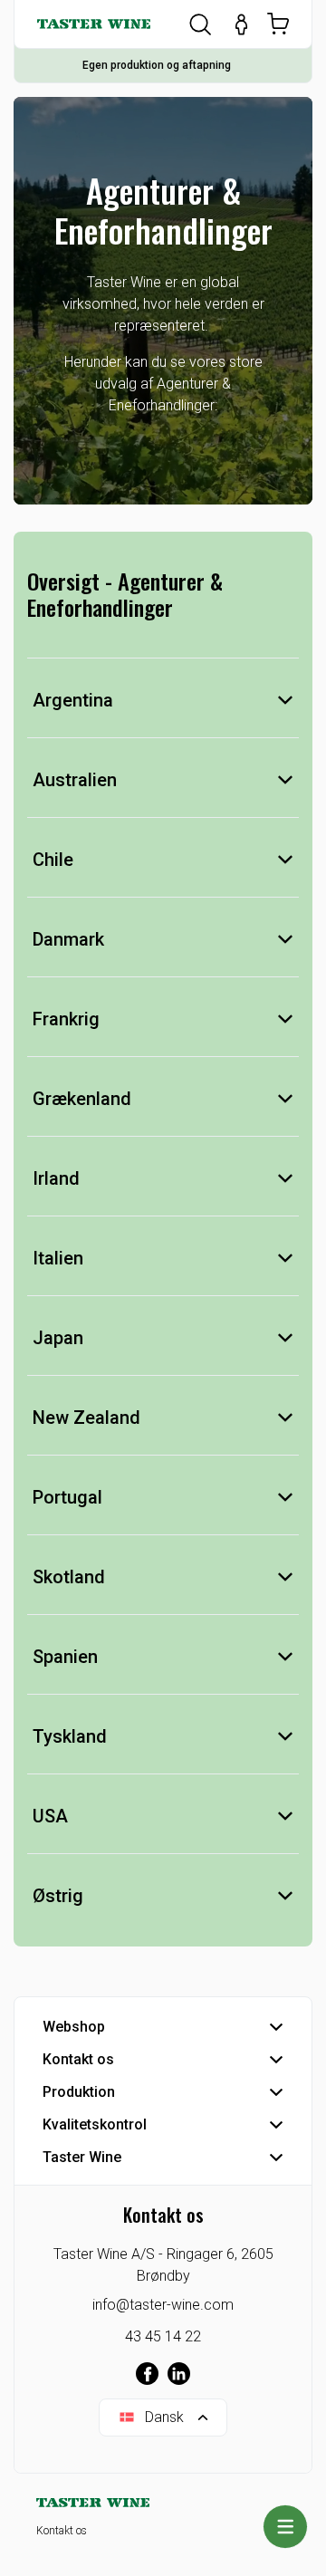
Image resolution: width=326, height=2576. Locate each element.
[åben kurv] (278, 24)
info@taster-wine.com (163, 2305)
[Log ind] (242, 24)
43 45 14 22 (163, 2336)
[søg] (200, 24)
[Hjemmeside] (94, 24)
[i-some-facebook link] (147, 2374)
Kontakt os (62, 2531)
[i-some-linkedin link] (179, 2374)
